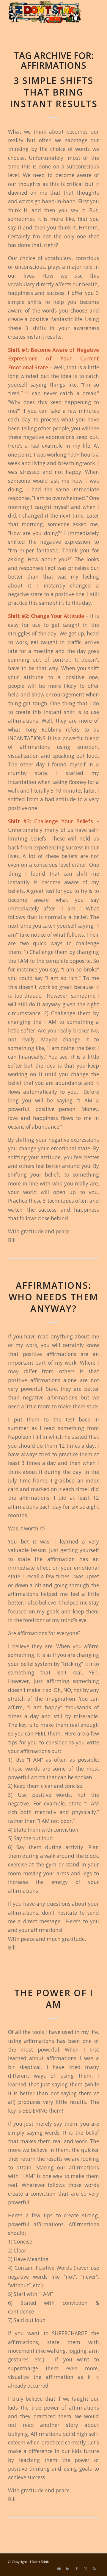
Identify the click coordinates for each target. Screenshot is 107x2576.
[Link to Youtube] (59, 2569)
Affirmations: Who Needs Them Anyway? (53, 1297)
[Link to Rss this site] (95, 2569)
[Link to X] (86, 2569)
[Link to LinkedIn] (68, 2569)
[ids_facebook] (44, 12)
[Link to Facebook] (77, 2569)
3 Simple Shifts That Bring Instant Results (54, 92)
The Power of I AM (54, 1999)
